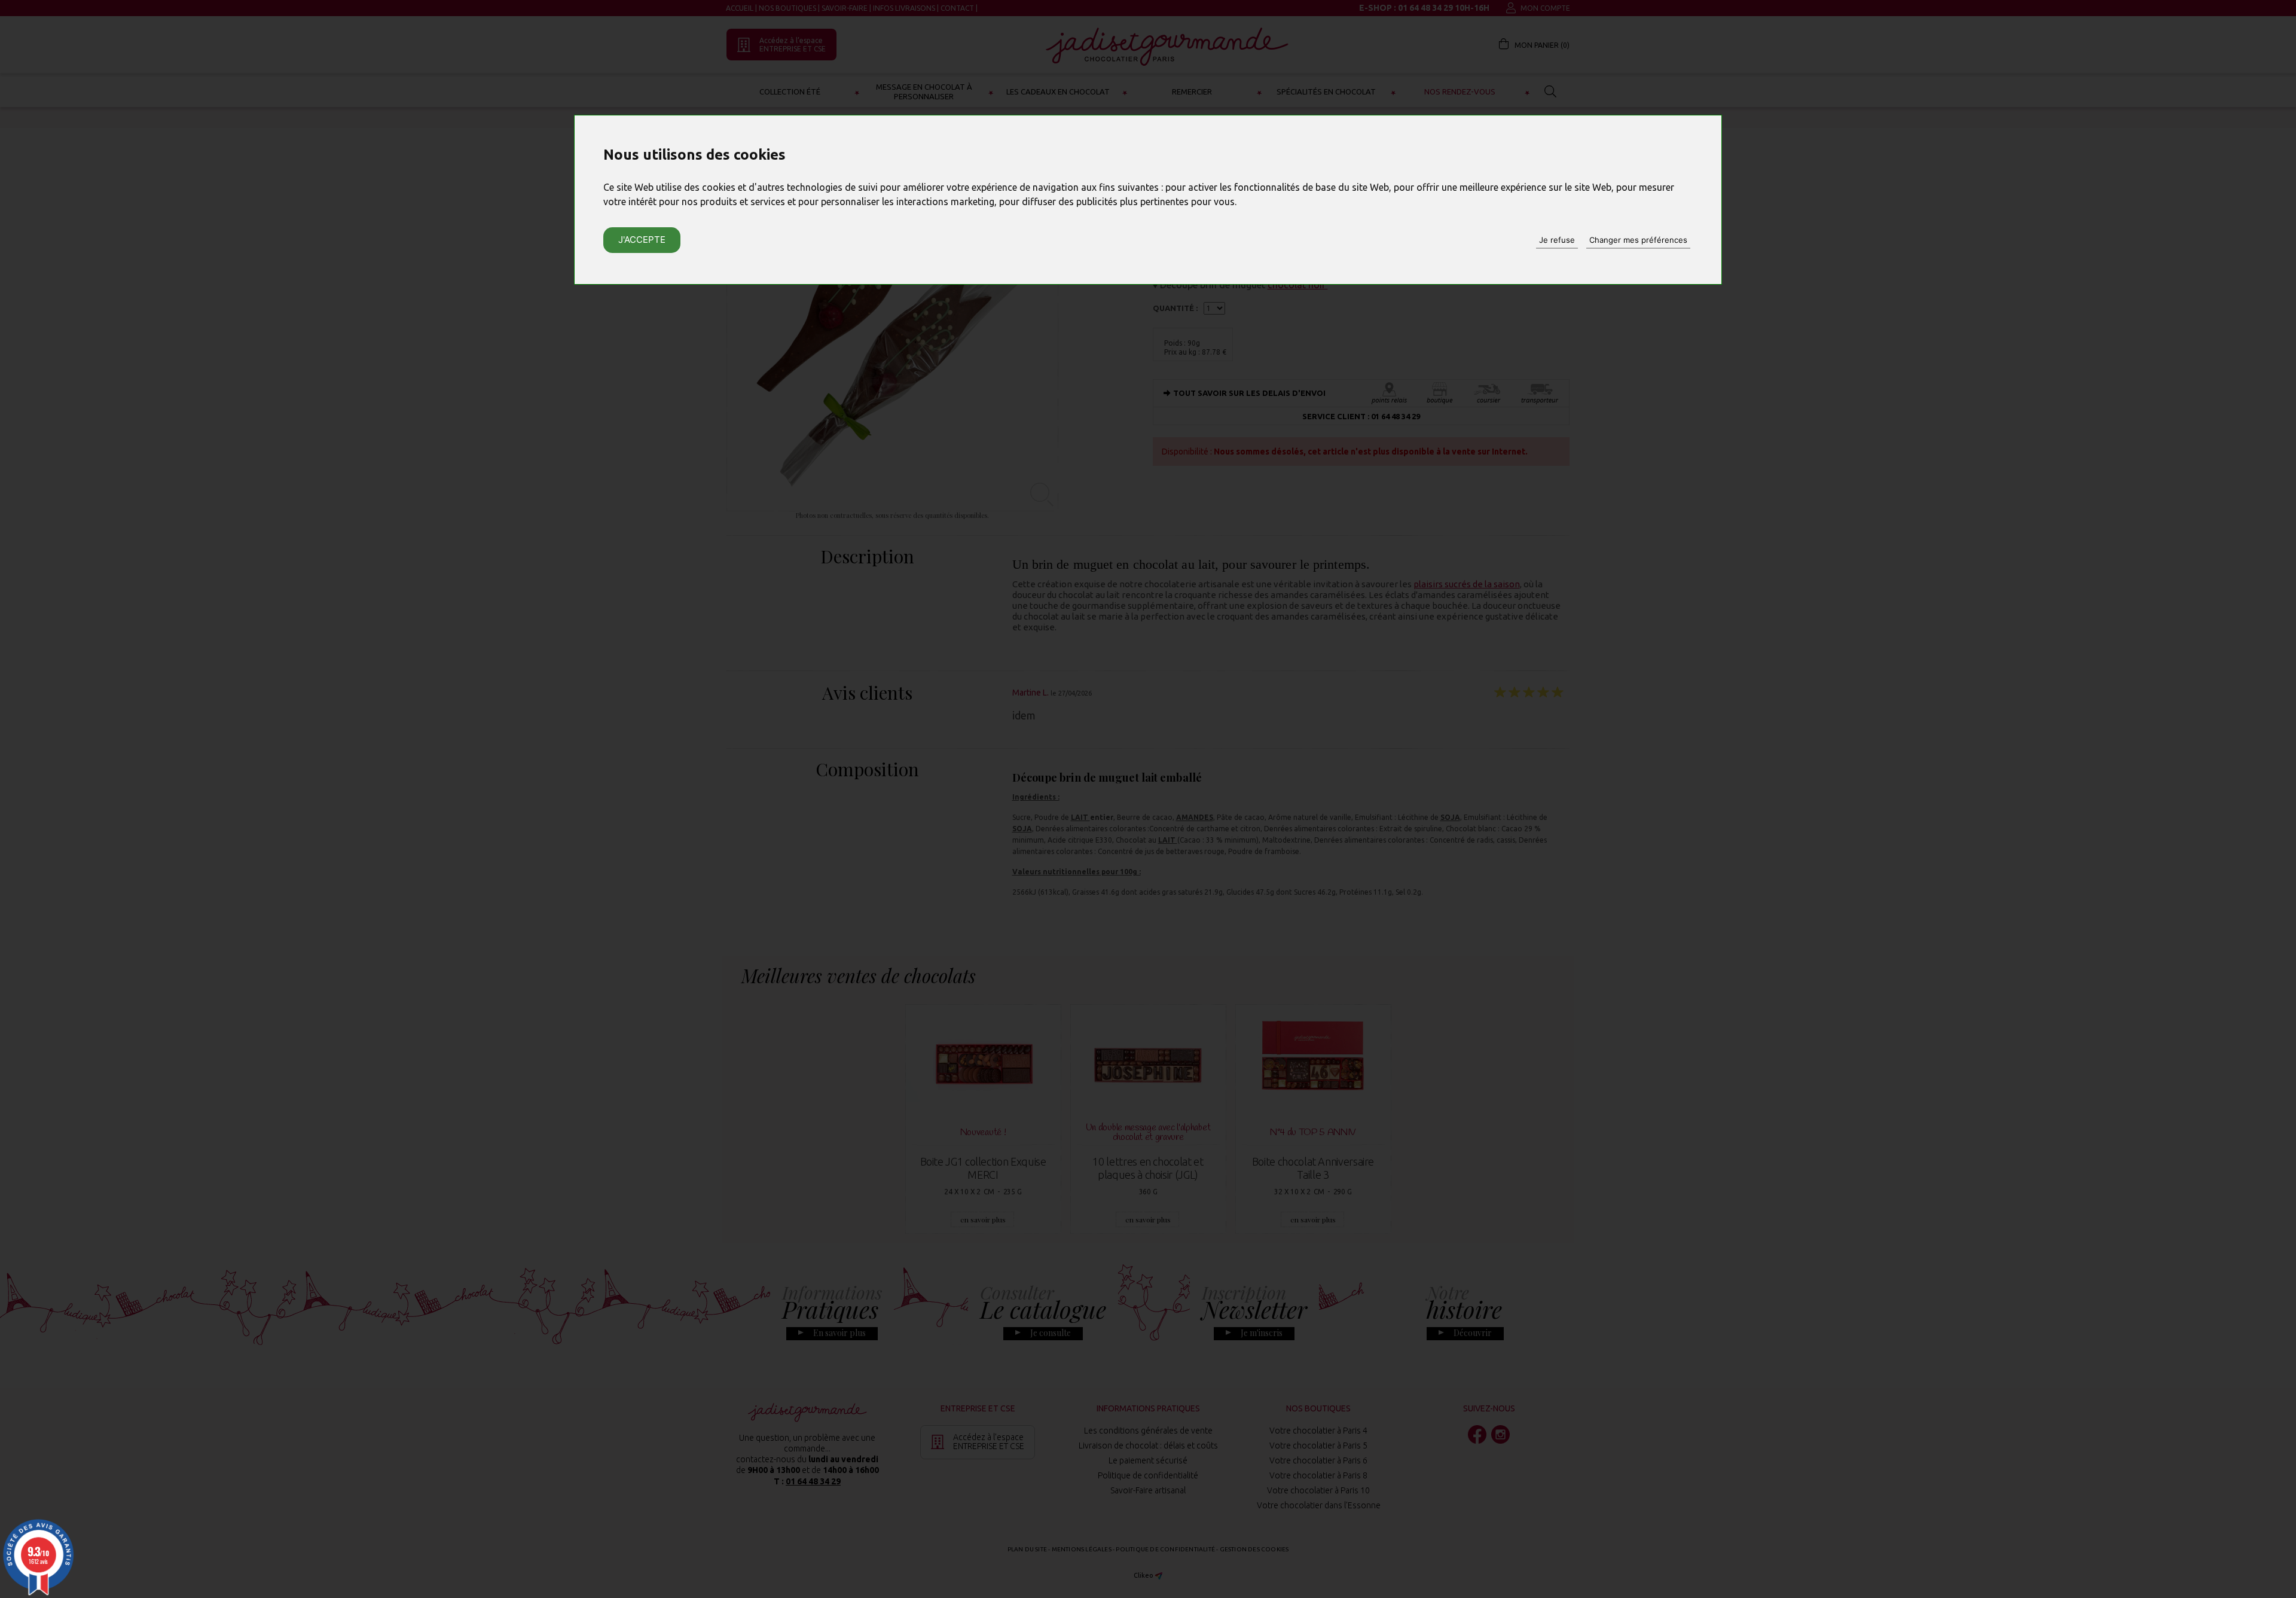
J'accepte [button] (642, 240)
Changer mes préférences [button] (1638, 240)
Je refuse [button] (1557, 240)
